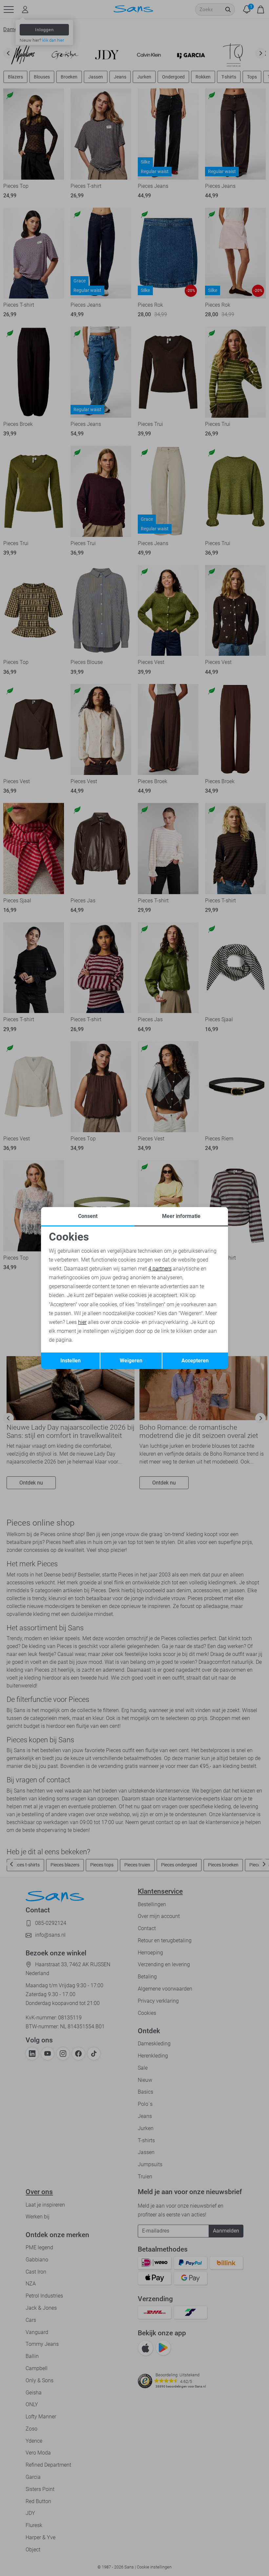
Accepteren (195, 1361)
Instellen (71, 1361)
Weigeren (131, 1361)
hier (82, 1322)
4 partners (160, 1269)
